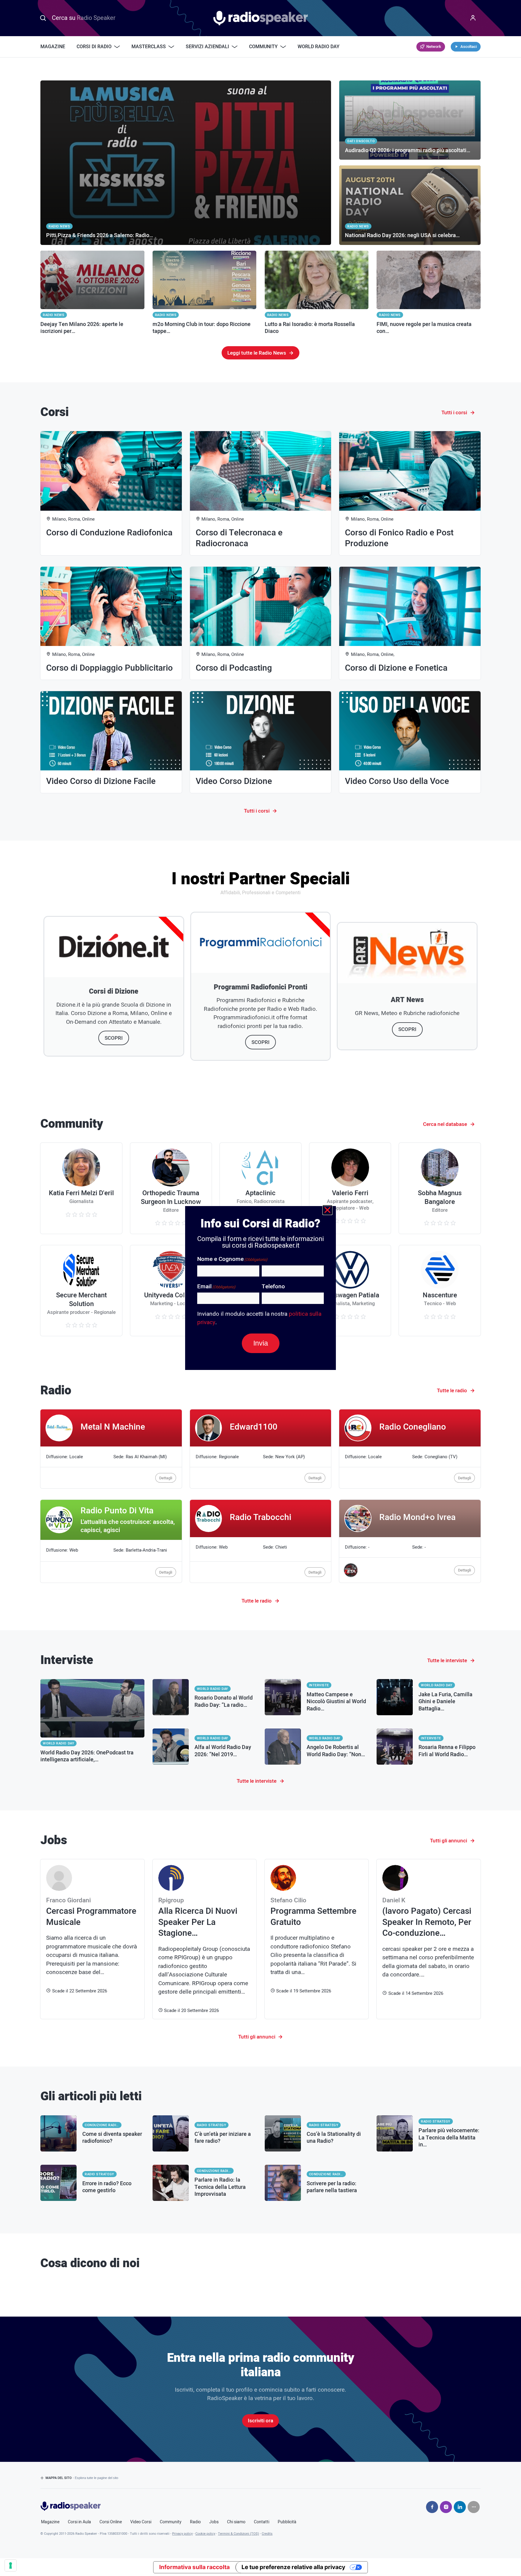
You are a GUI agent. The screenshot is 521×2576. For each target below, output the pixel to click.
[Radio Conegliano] (410, 1449)
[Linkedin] (460, 2507)
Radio (195, 2522)
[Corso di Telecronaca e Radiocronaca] (261, 493)
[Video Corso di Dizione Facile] (111, 742)
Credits (267, 2534)
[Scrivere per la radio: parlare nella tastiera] (317, 2183)
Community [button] (263, 47)
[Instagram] (446, 2507)
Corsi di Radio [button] (94, 47)
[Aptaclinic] (260, 1188)
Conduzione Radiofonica (103, 2125)
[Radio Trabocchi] (261, 1541)
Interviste (319, 1685)
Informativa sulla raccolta (194, 2567)
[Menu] (473, 18)
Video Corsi (141, 2522)
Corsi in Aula (79, 2522)
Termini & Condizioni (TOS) (238, 2534)
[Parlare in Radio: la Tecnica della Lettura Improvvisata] (205, 2183)
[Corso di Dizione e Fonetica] (410, 623)
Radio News (54, 315)
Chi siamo (236, 2522)
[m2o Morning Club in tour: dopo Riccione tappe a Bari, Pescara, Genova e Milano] (205, 293)
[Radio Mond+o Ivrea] (410, 1541)
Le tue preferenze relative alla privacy (293, 2567)
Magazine (53, 47)
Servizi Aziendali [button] (207, 47)
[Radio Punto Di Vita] (111, 1541)
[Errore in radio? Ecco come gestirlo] (92, 2183)
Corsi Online (111, 2522)
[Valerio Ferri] (350, 1188)
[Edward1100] (261, 1449)
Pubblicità (287, 2522)
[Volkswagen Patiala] (350, 1291)
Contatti (262, 2522)
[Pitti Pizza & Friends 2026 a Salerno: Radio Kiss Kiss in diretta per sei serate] (186, 163)
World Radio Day (319, 47)
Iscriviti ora (260, 2421)
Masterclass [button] (149, 47)
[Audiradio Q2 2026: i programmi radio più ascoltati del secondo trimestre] (410, 120)
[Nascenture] (440, 1291)
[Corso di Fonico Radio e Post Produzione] (410, 493)
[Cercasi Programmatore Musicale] (92, 1939)
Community (171, 2522)
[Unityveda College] (171, 1291)
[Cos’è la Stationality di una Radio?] (317, 2133)
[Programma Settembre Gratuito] (317, 1939)
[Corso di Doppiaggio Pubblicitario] (111, 623)
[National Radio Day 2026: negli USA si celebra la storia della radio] (410, 205)
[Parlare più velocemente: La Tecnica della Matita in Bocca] (429, 2133)
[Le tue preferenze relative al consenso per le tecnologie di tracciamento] (11, 2565)
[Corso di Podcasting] (261, 623)
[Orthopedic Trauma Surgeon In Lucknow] (171, 1188)
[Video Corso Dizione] (261, 742)
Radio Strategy (212, 2125)
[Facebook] (432, 2507)
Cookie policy (205, 2534)
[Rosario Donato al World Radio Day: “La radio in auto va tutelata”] (205, 1697)
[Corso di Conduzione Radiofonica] (111, 493)
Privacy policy (182, 2534)
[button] (327, 1210)
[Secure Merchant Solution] (81, 1291)
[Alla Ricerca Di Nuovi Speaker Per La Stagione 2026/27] (205, 1939)
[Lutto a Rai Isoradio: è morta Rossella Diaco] (317, 293)
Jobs (214, 2522)
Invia (261, 1343)
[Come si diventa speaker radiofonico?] (92, 2133)
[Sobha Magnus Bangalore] (440, 1188)
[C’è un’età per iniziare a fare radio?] (205, 2133)
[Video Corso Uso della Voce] (410, 742)
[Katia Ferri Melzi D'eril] (81, 1188)
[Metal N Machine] (111, 1449)
